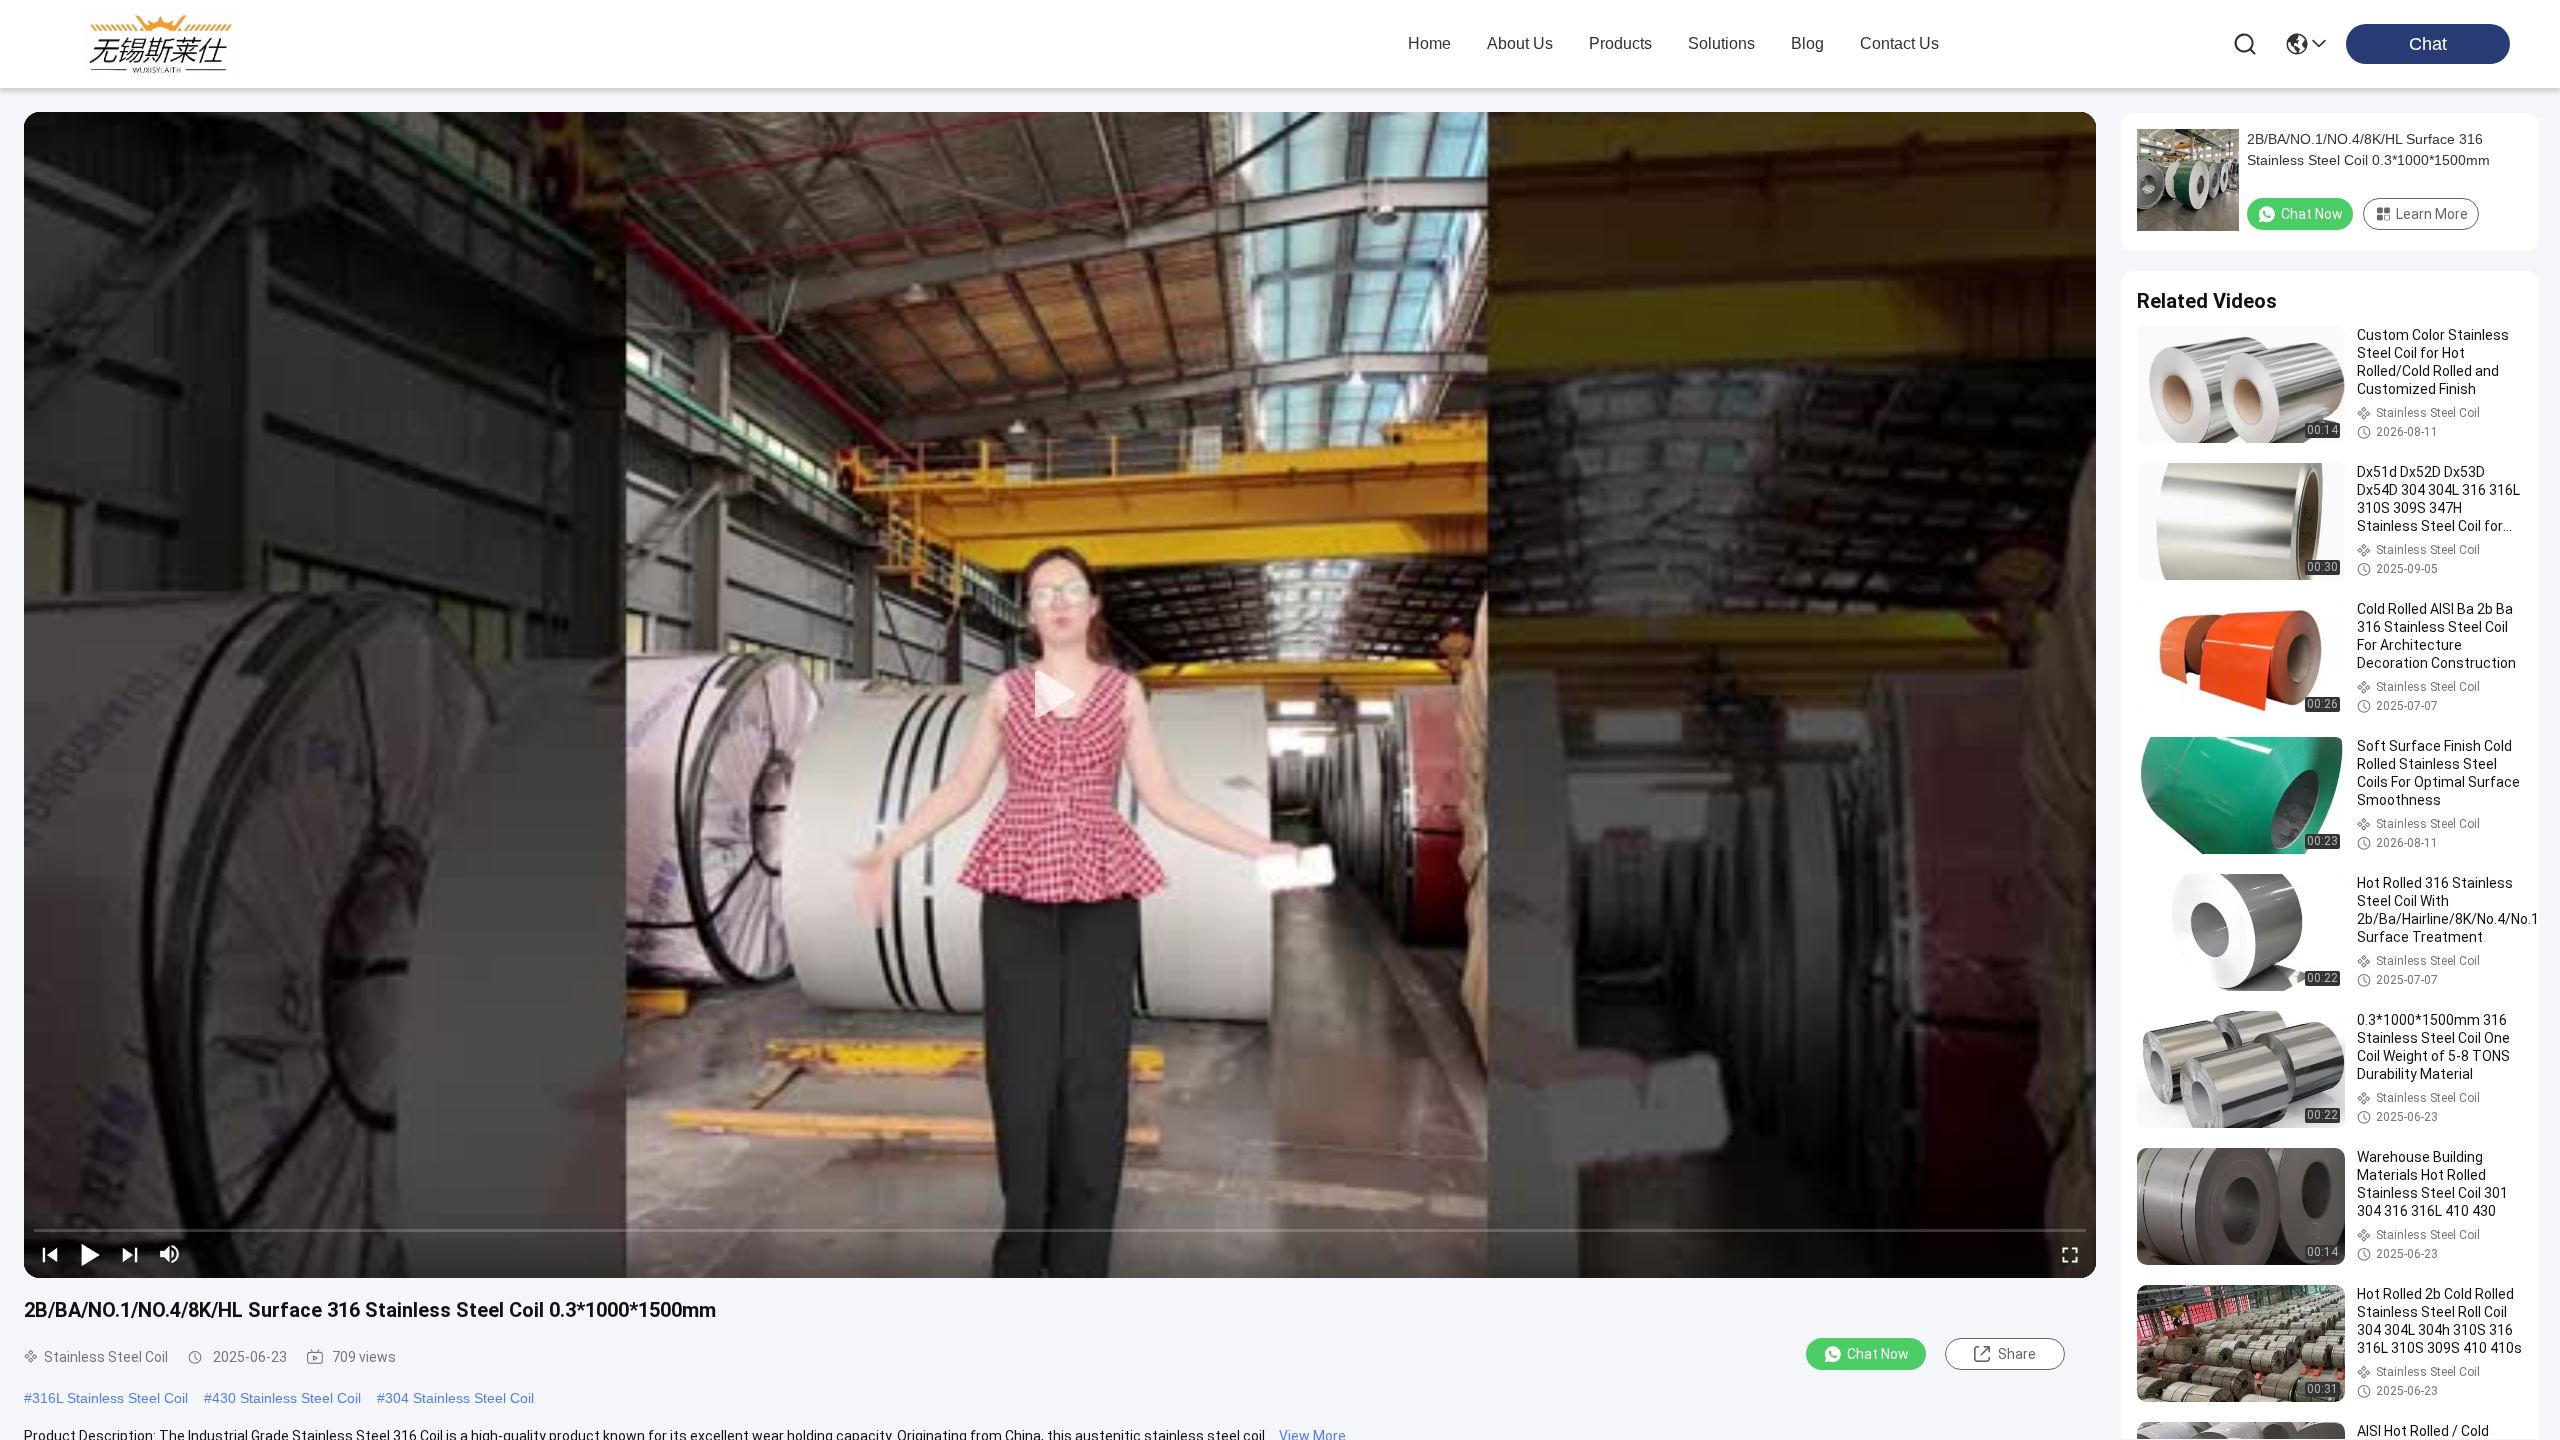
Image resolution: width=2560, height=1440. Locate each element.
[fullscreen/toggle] (2070, 1254)
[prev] (50, 1254)
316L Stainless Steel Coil (110, 1398)
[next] (130, 1254)
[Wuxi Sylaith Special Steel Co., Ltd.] (160, 44)
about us (1520, 43)
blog (1807, 43)
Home (1429, 43)
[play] (1060, 695)
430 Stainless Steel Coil (286, 1398)
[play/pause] (90, 1254)
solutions (1721, 43)
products (1620, 43)
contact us (1899, 43)
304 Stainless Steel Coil (459, 1398)
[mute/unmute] (170, 1254)
